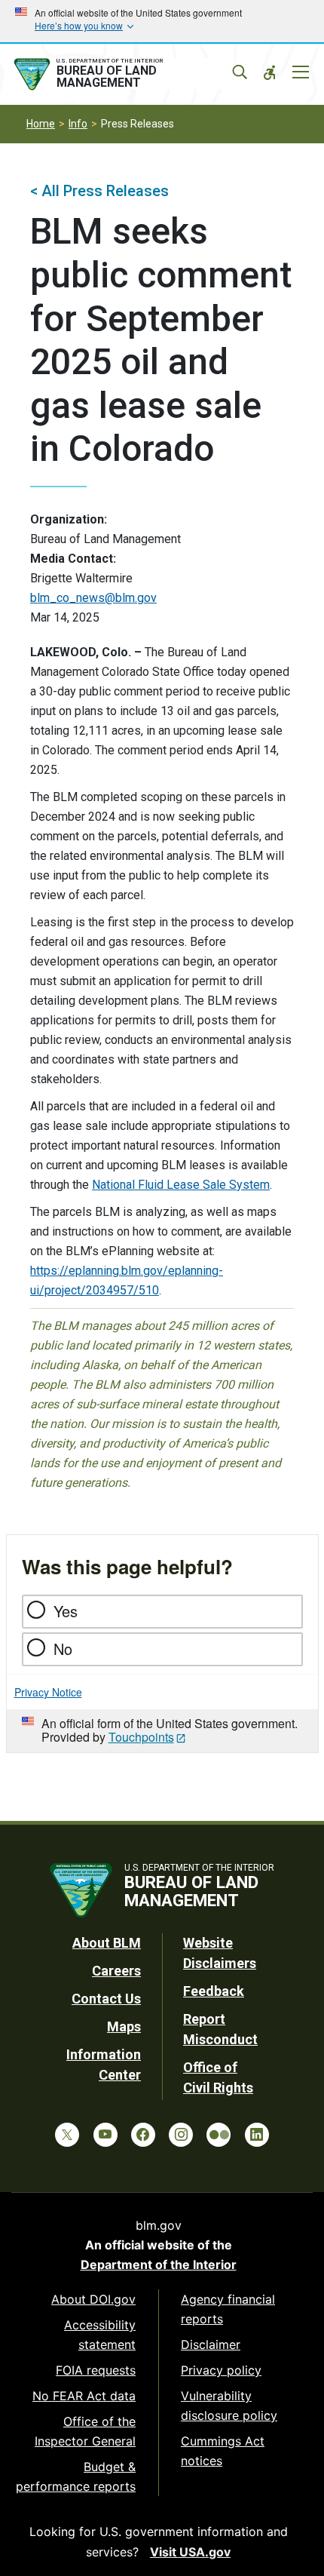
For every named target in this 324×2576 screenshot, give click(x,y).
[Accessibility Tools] (270, 72)
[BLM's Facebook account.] (143, 2135)
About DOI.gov (93, 2299)
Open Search (240, 72)
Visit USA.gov (190, 2552)
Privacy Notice (48, 1692)
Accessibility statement (100, 2335)
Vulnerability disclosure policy (229, 2406)
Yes (66, 1611)
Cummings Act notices (223, 2451)
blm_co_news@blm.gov (93, 598)
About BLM (107, 1943)
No (63, 1649)
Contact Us (106, 1999)
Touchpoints (141, 1737)
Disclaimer (211, 2344)
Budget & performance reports (76, 2476)
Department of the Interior (159, 2264)
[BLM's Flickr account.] (219, 2135)
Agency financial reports (228, 2309)
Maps (124, 2026)
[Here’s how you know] (162, 21)
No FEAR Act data (84, 2396)
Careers (116, 1971)
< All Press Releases (99, 191)
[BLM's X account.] (67, 2135)
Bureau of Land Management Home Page (123, 75)
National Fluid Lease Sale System (181, 1185)
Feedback (214, 1991)
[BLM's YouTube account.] (105, 2135)
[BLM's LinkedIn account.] (257, 2135)
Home (41, 124)
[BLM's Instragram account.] (181, 2135)
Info (78, 124)
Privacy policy (221, 2370)
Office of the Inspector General (85, 2431)
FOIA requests (96, 2370)
